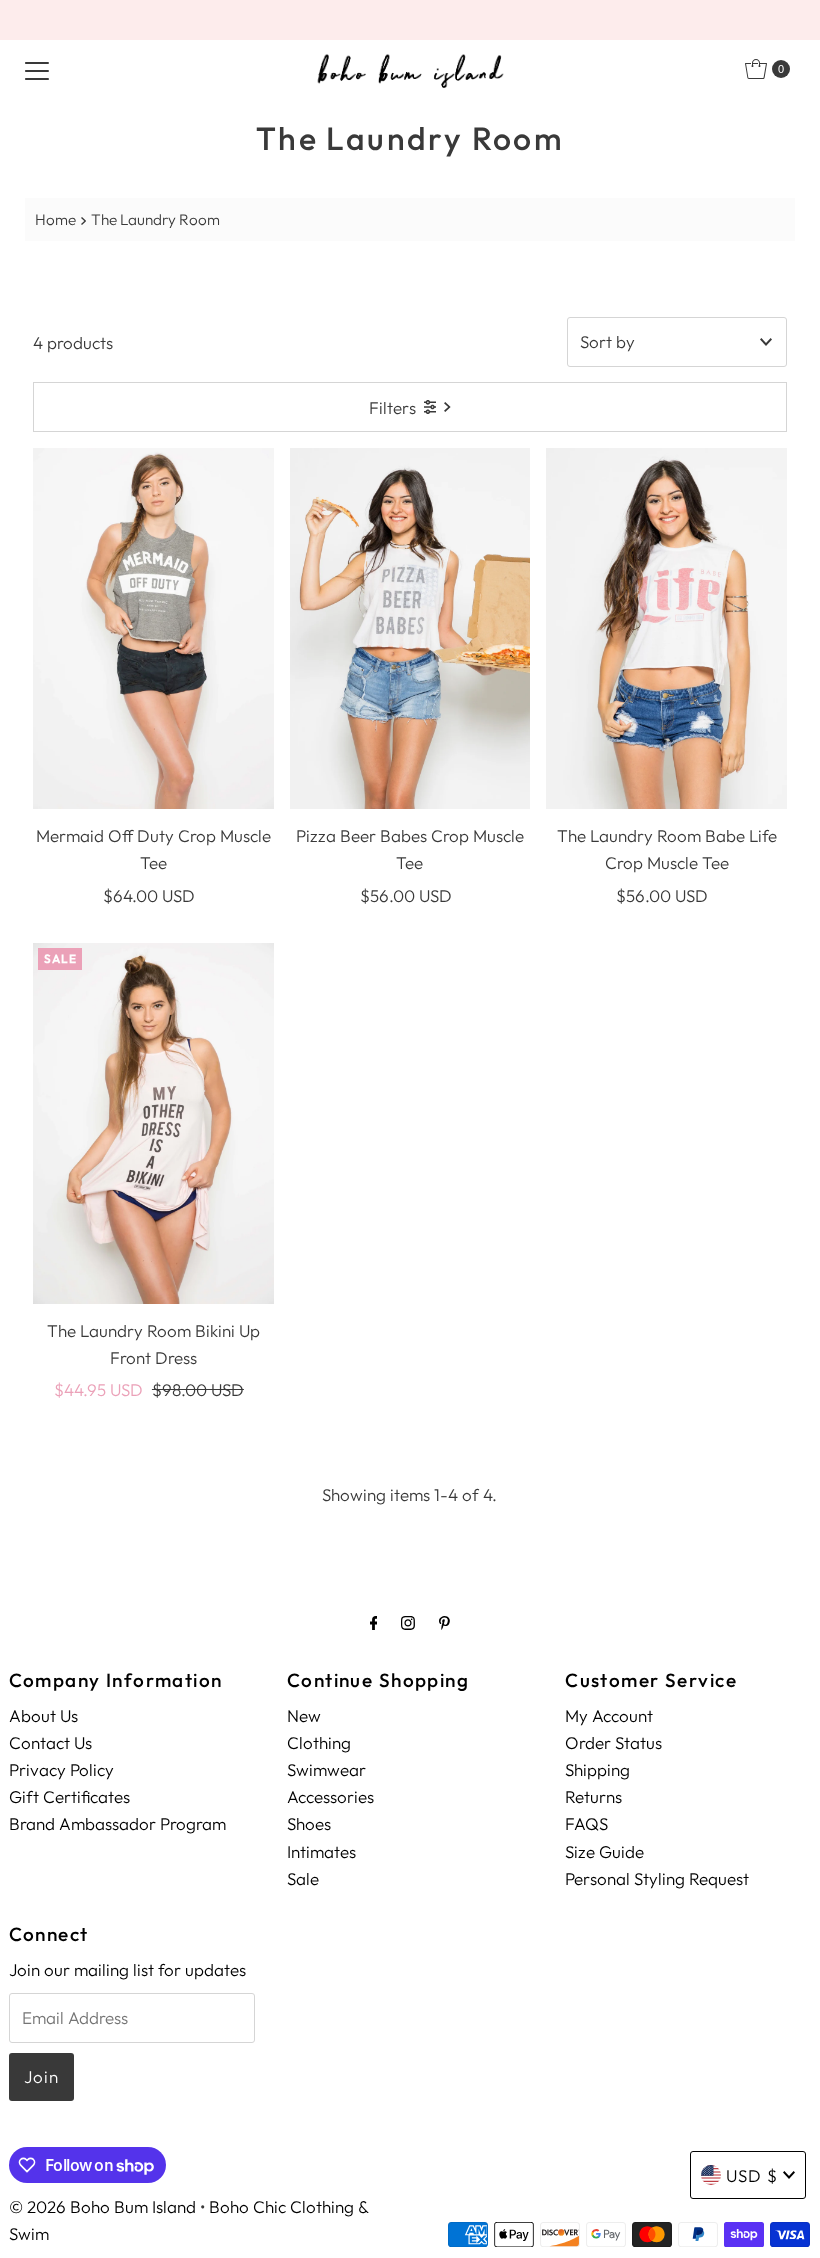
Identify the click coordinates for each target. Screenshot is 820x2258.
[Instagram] (408, 1622)
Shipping (597, 1769)
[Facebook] (374, 1622)
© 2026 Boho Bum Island (102, 2206)
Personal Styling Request (657, 1878)
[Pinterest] (444, 1622)
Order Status (613, 1742)
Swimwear (326, 1769)
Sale (303, 1878)
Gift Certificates (69, 1796)
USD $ (752, 2175)
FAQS (586, 1823)
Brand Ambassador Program (117, 1823)
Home (55, 219)
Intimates (321, 1851)
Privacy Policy (61, 1769)
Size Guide (604, 1851)
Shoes (309, 1823)
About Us (43, 1715)
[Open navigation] (37, 69)
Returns (593, 1796)
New (304, 1715)
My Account (609, 1715)
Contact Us (50, 1742)
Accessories (330, 1796)
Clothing (319, 1742)
